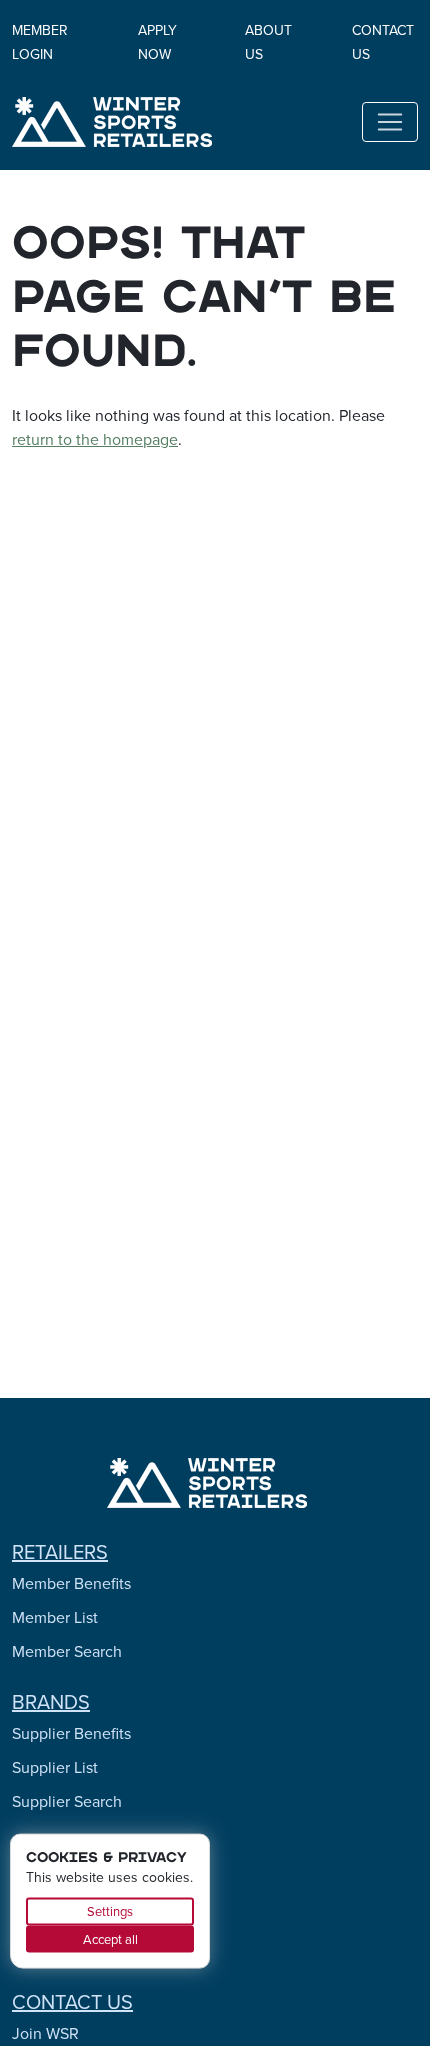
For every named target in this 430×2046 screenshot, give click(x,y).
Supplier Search (67, 1801)
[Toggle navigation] (390, 122)
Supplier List (55, 1767)
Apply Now (157, 42)
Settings (110, 1911)
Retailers (60, 1552)
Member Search (67, 1651)
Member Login (40, 42)
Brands (51, 1702)
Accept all (110, 1938)
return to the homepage (95, 439)
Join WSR (45, 2033)
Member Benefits (71, 1583)
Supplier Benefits (71, 1733)
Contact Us (72, 2002)
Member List (55, 1617)
